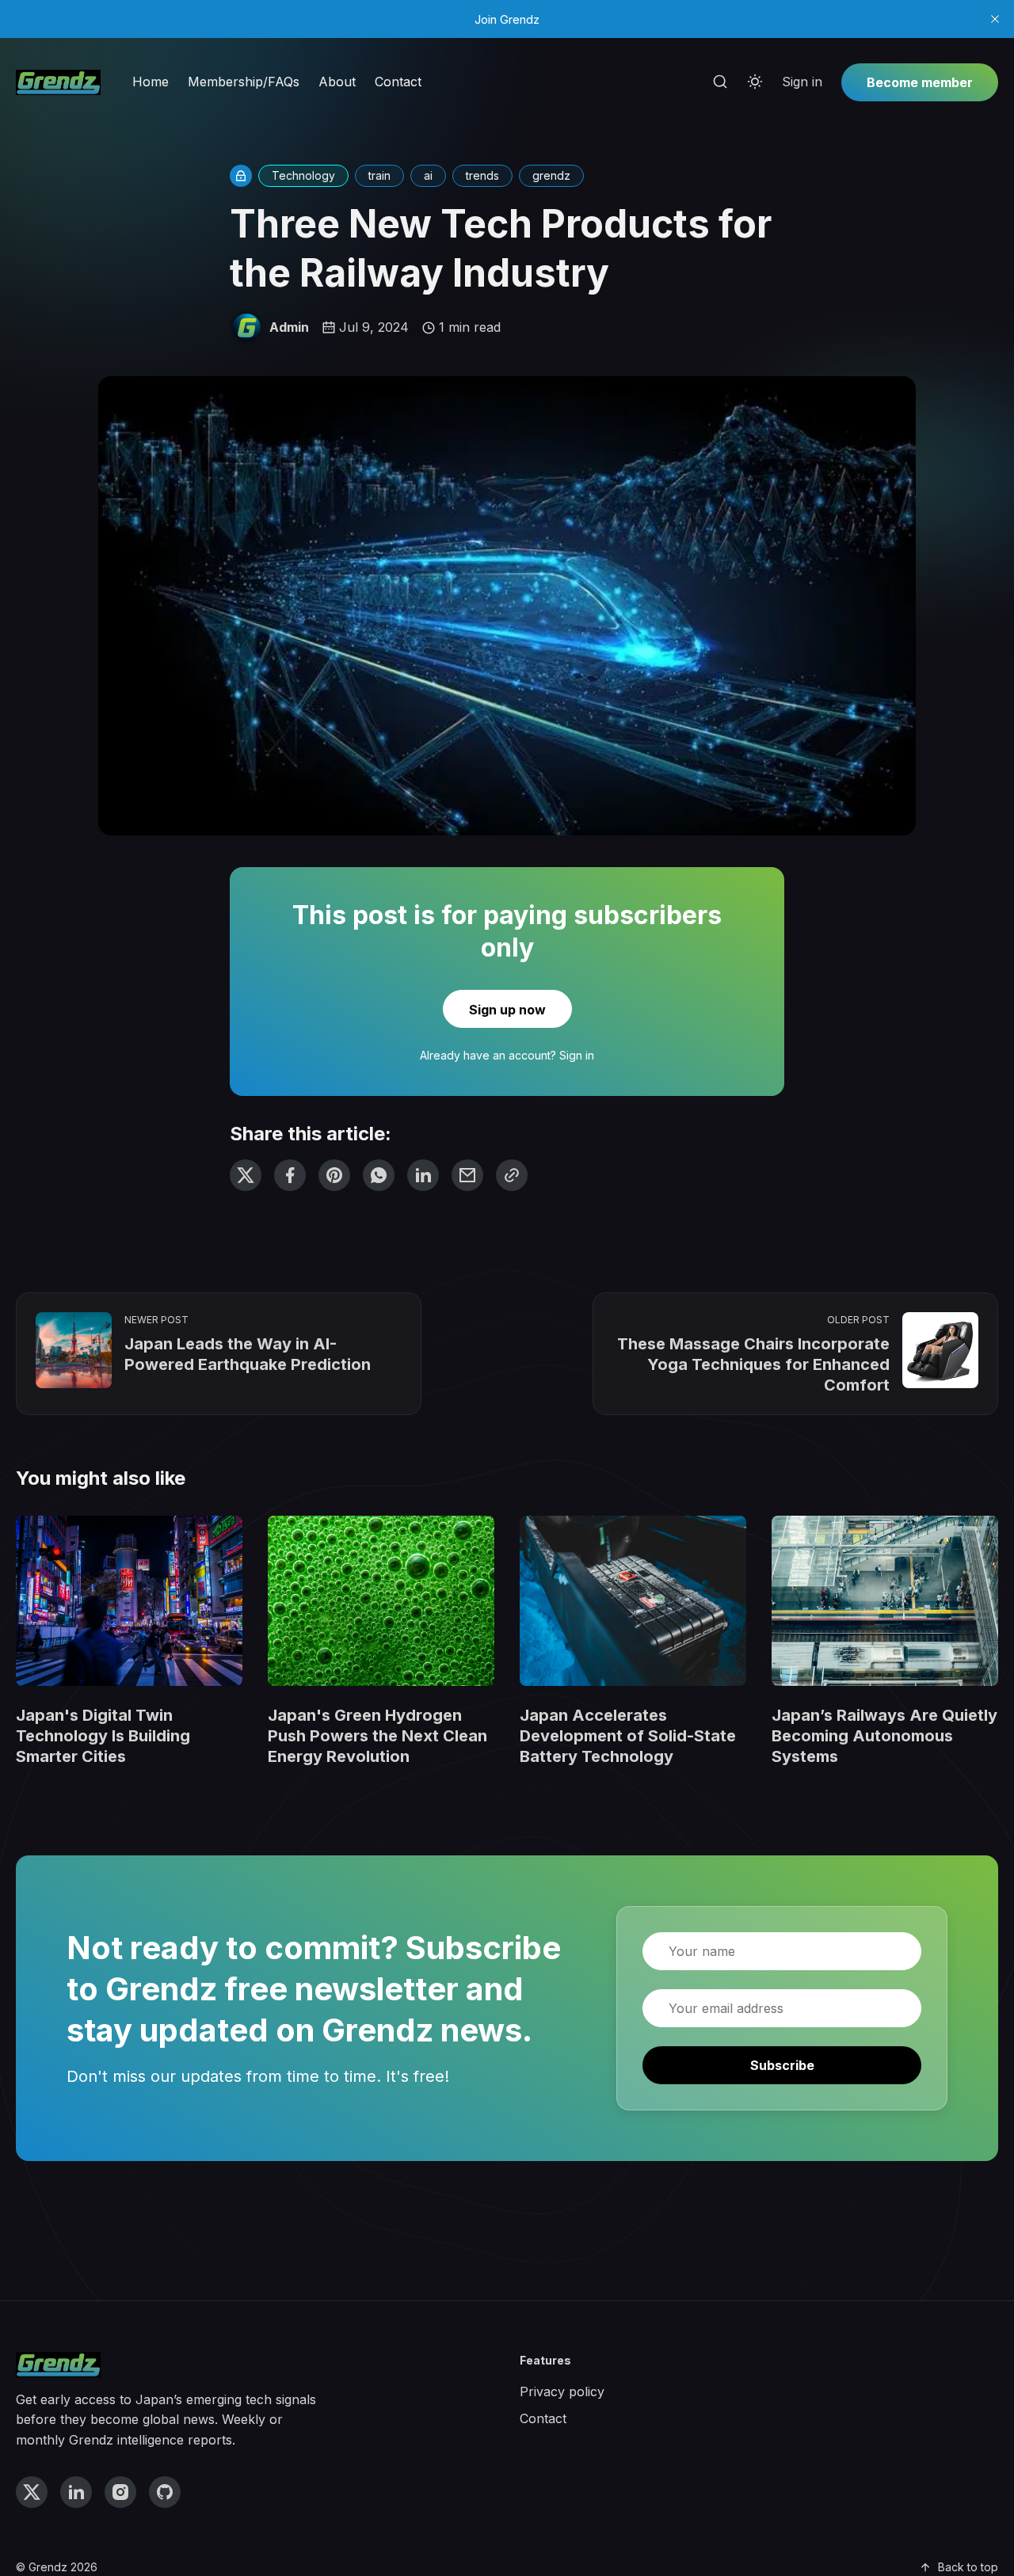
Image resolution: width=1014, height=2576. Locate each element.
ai (428, 175)
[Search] (720, 82)
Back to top (968, 2567)
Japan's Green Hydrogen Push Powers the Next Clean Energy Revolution (377, 1736)
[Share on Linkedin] (423, 1175)
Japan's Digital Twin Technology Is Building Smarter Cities (103, 1736)
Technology (303, 175)
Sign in (802, 82)
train (379, 175)
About (337, 82)
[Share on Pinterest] (334, 1175)
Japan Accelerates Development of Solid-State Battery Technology (628, 1736)
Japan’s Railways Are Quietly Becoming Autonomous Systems (884, 1736)
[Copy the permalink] (512, 1175)
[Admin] (246, 328)
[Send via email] (467, 1175)
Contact (398, 82)
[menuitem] (151, 82)
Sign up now (507, 1010)
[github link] (165, 2492)
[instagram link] (120, 2492)
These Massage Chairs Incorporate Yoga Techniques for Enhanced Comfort (753, 1364)
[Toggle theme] (755, 82)
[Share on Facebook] (290, 1175)
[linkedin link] (76, 2492)
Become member (920, 82)
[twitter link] (32, 2492)
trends (482, 175)
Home (151, 82)
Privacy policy (562, 2391)
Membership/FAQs (244, 82)
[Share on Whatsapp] (379, 1175)
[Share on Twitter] (246, 1175)
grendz (551, 175)
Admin (289, 327)
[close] (995, 19)
